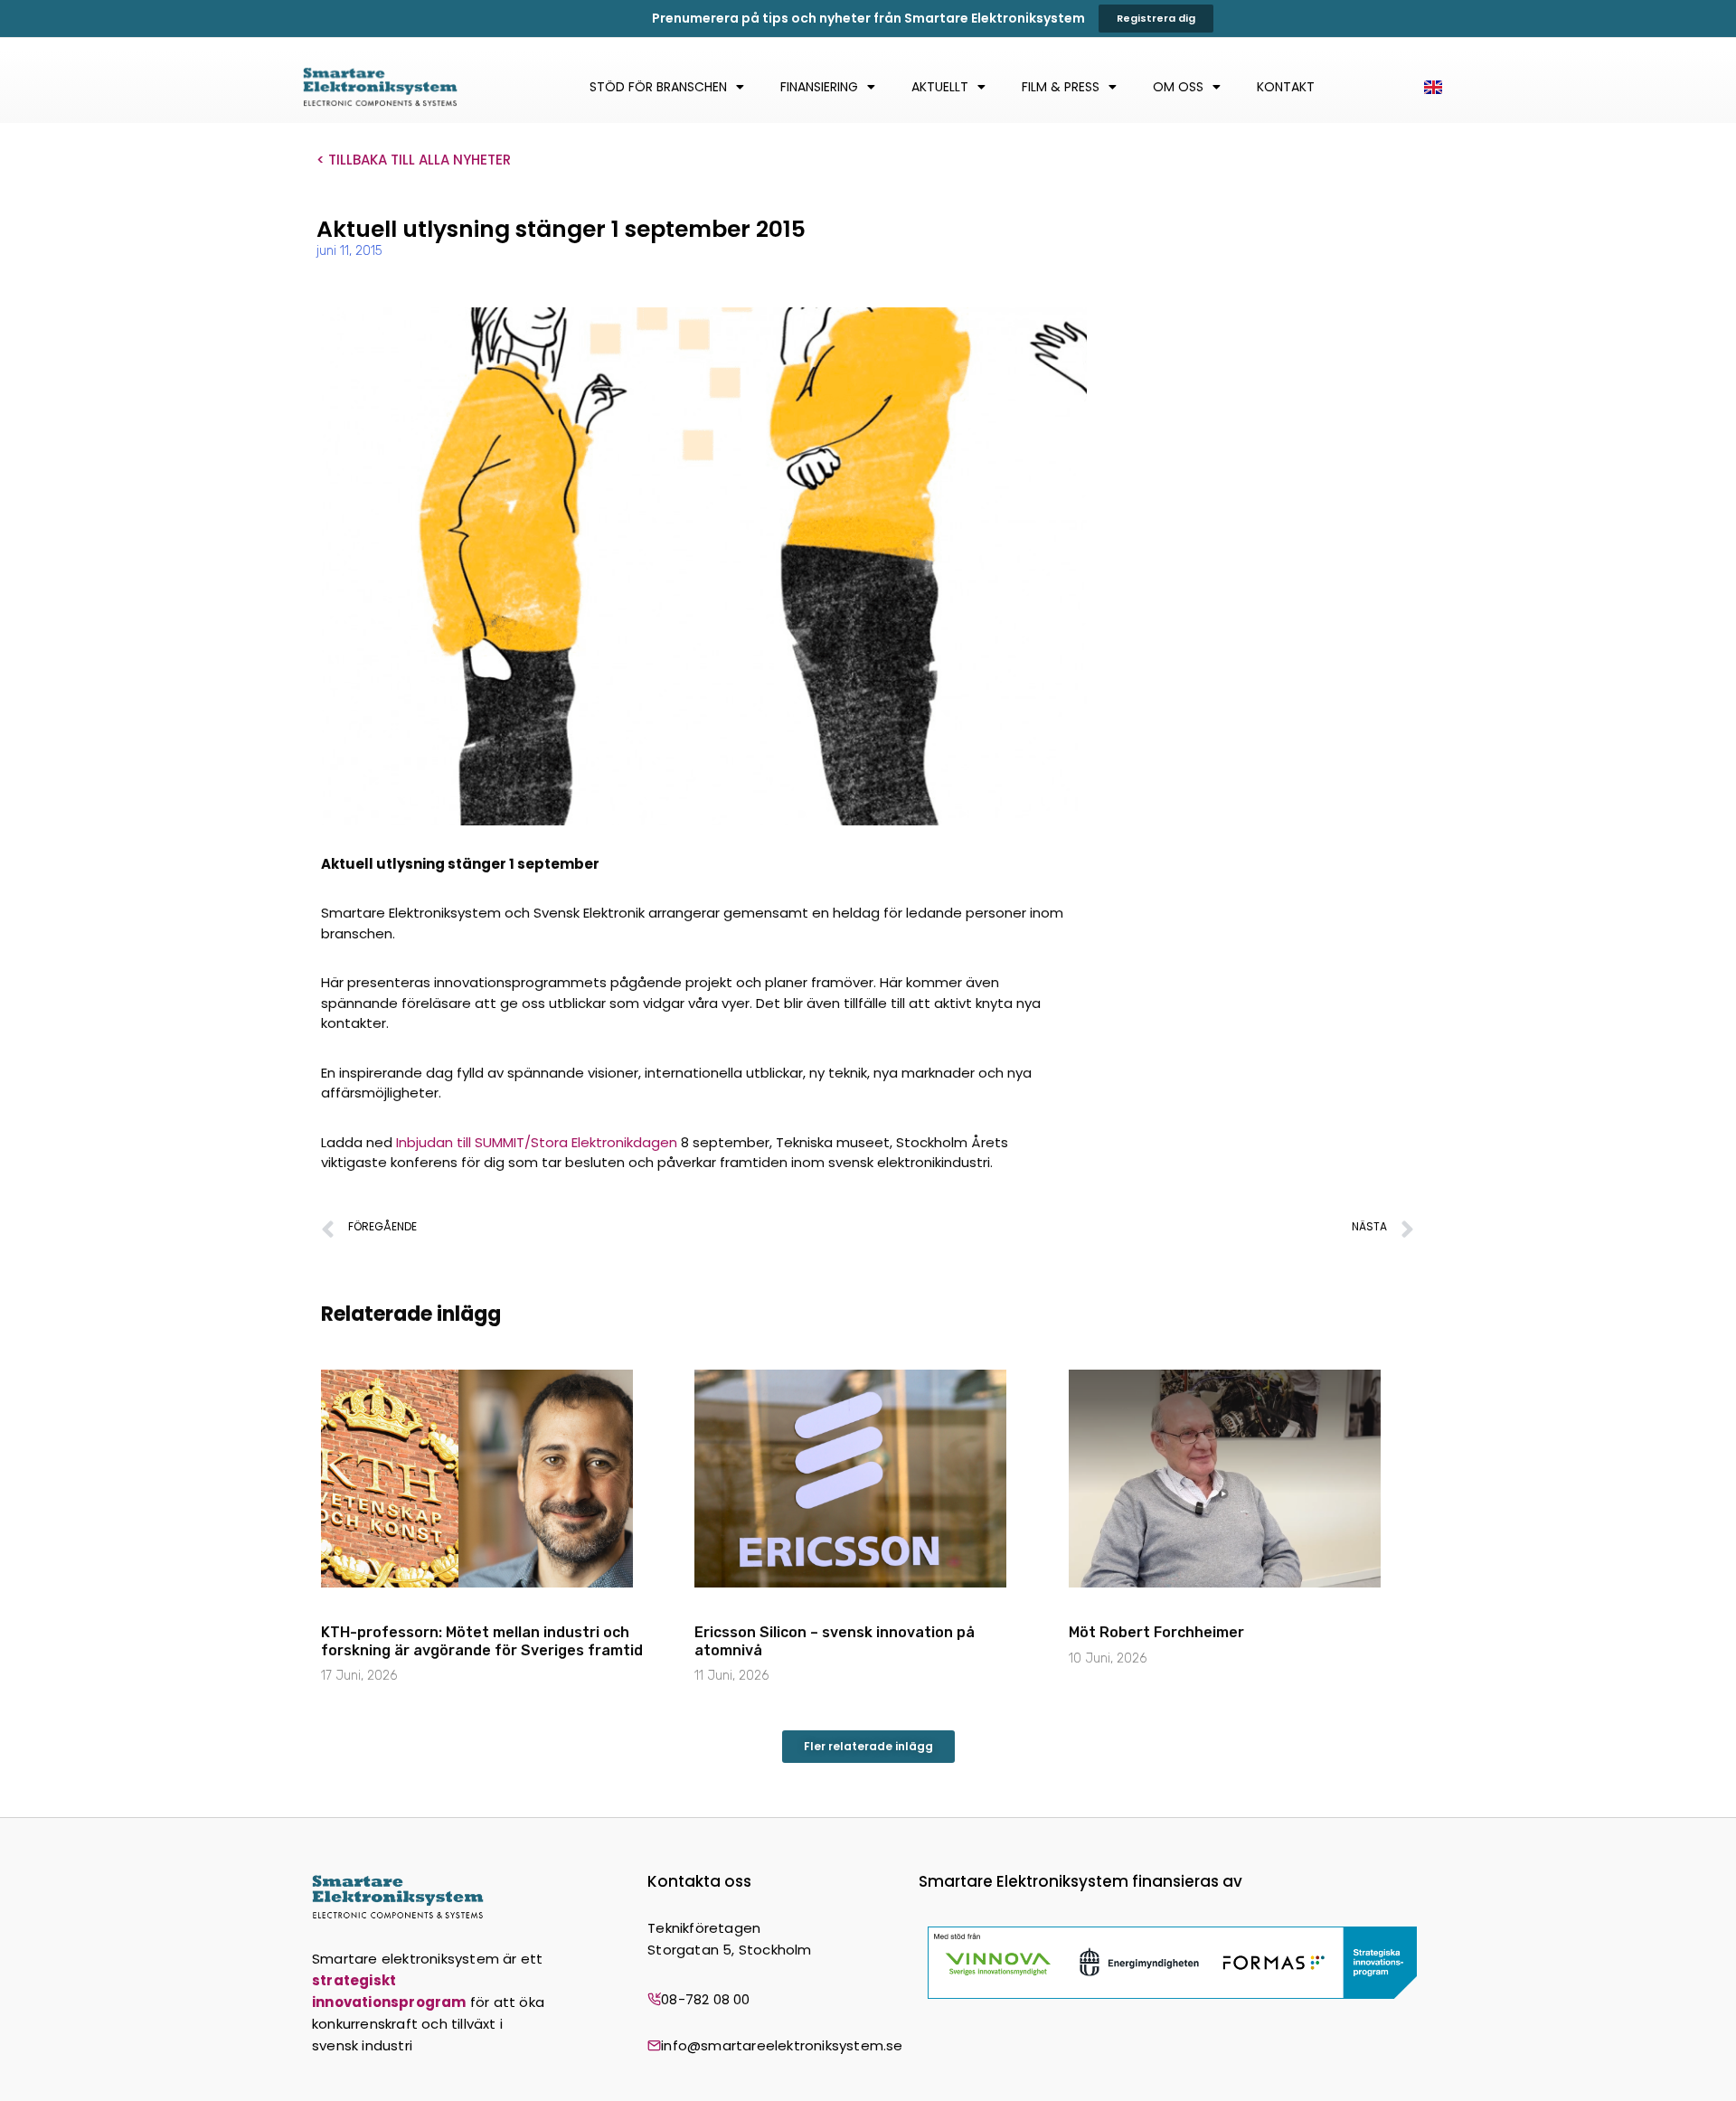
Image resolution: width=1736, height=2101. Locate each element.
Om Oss (1178, 87)
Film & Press (1061, 87)
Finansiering (819, 87)
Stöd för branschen (658, 87)
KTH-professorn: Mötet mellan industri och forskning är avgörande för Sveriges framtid (482, 1641)
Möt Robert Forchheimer (1156, 1632)
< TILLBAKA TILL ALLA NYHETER (414, 160)
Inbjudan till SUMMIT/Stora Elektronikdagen (537, 1142)
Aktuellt (940, 87)
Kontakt (1286, 87)
